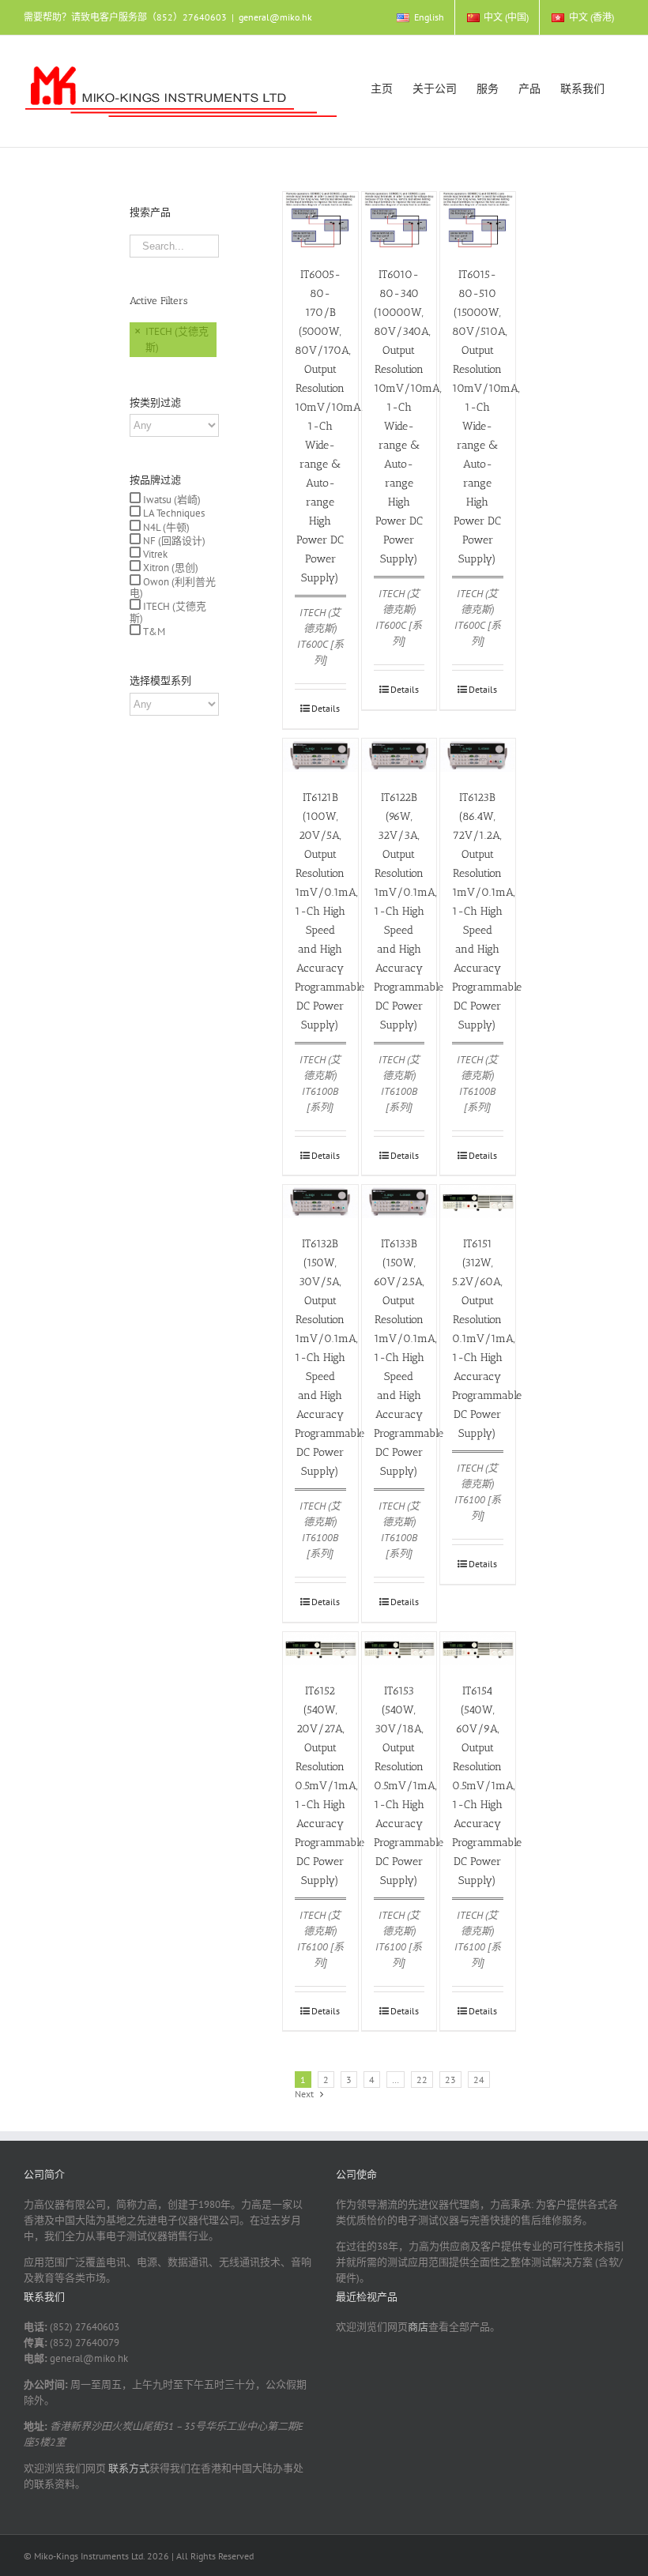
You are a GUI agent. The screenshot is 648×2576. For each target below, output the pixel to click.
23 (450, 2080)
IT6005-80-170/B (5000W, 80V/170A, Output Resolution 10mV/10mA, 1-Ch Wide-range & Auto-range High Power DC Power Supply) (329, 426)
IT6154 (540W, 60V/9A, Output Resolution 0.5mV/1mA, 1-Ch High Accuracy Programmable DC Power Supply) (487, 1786)
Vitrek (154, 554)
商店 (418, 2327)
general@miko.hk (275, 17)
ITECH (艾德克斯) (168, 612)
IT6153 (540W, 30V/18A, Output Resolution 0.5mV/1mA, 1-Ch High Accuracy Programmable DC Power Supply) (409, 1786)
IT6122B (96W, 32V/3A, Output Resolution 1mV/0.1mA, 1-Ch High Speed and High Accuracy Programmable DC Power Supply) (409, 911)
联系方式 (128, 2468)
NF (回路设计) (173, 541)
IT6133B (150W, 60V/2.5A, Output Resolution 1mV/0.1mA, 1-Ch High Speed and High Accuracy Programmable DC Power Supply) (409, 1358)
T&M (153, 632)
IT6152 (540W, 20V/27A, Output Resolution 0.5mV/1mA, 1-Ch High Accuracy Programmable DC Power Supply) (330, 1786)
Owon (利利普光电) (173, 587)
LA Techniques (173, 513)
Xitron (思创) (170, 568)
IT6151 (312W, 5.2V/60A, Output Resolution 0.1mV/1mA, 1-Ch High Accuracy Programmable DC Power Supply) (487, 1339)
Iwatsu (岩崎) (171, 500)
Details (326, 708)
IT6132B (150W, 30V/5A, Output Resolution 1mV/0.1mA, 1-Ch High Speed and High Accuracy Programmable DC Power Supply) (330, 1358)
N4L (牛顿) (165, 527)
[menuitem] (420, 17)
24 (479, 2080)
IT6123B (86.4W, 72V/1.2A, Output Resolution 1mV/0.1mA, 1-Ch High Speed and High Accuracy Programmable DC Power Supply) (487, 911)
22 (422, 2080)
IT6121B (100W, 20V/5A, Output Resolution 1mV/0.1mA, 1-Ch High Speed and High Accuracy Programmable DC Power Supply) (330, 911)
